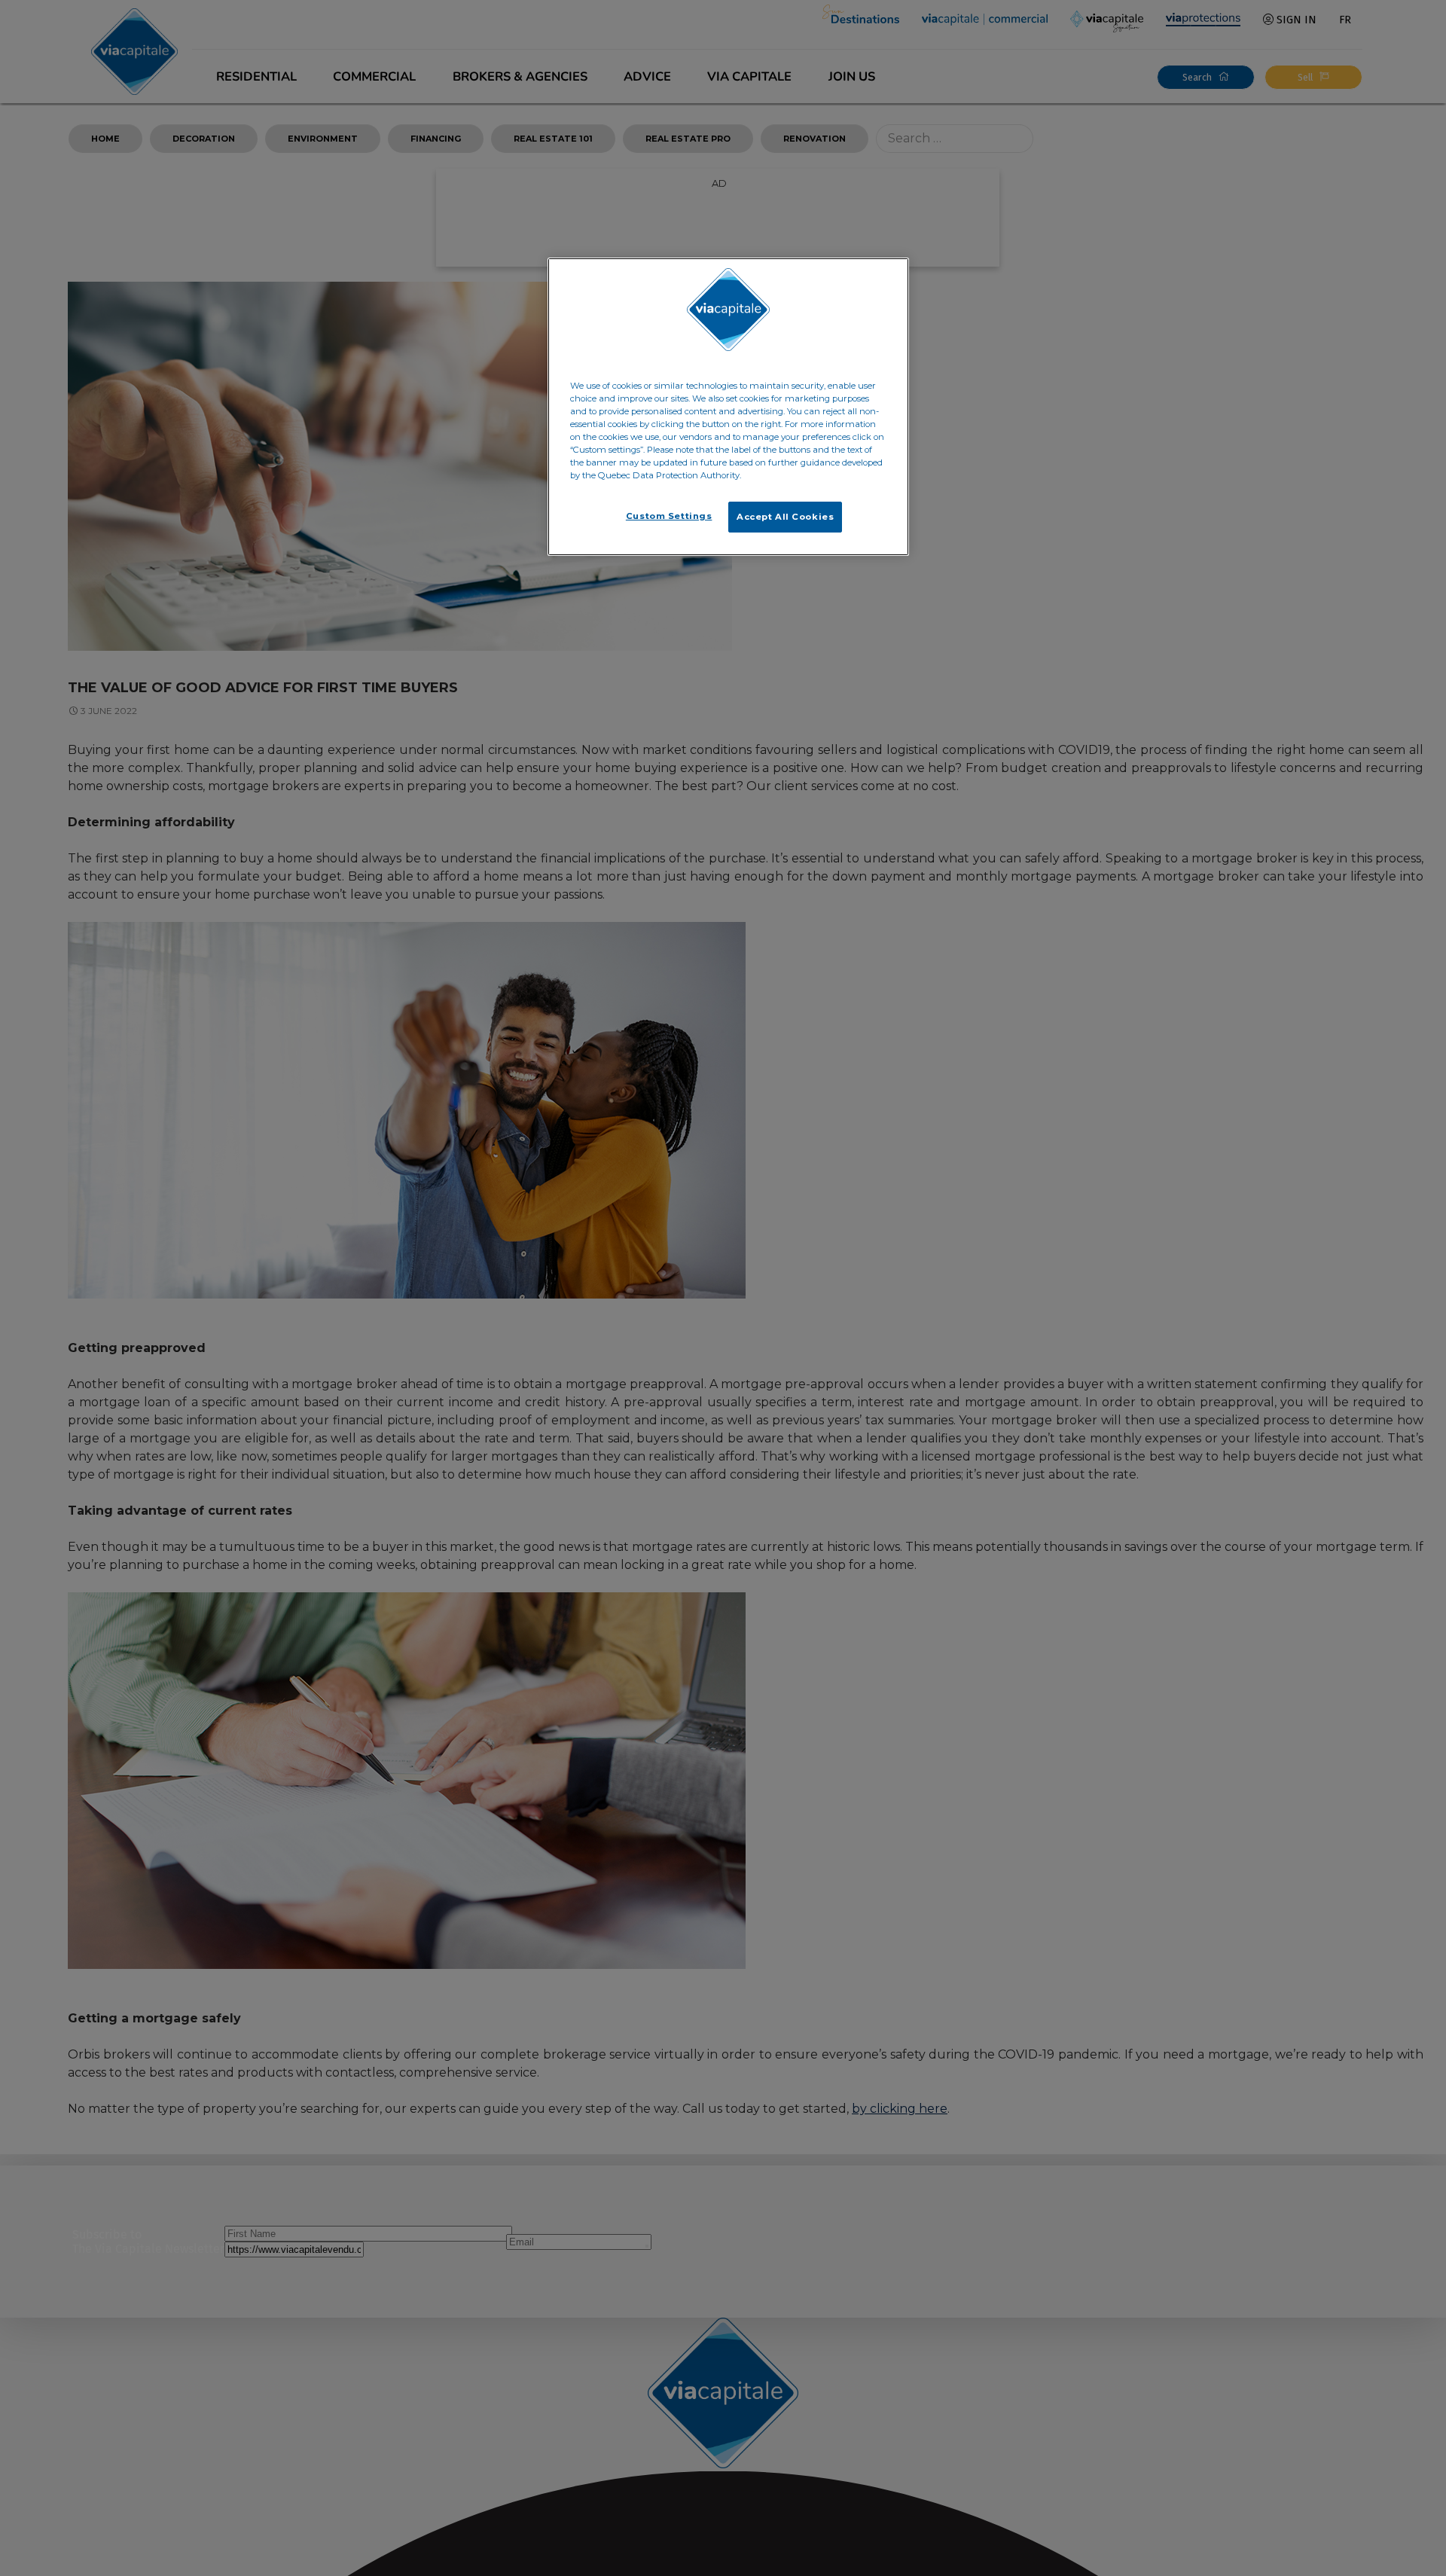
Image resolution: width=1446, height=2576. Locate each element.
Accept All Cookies (785, 517)
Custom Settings (669, 516)
